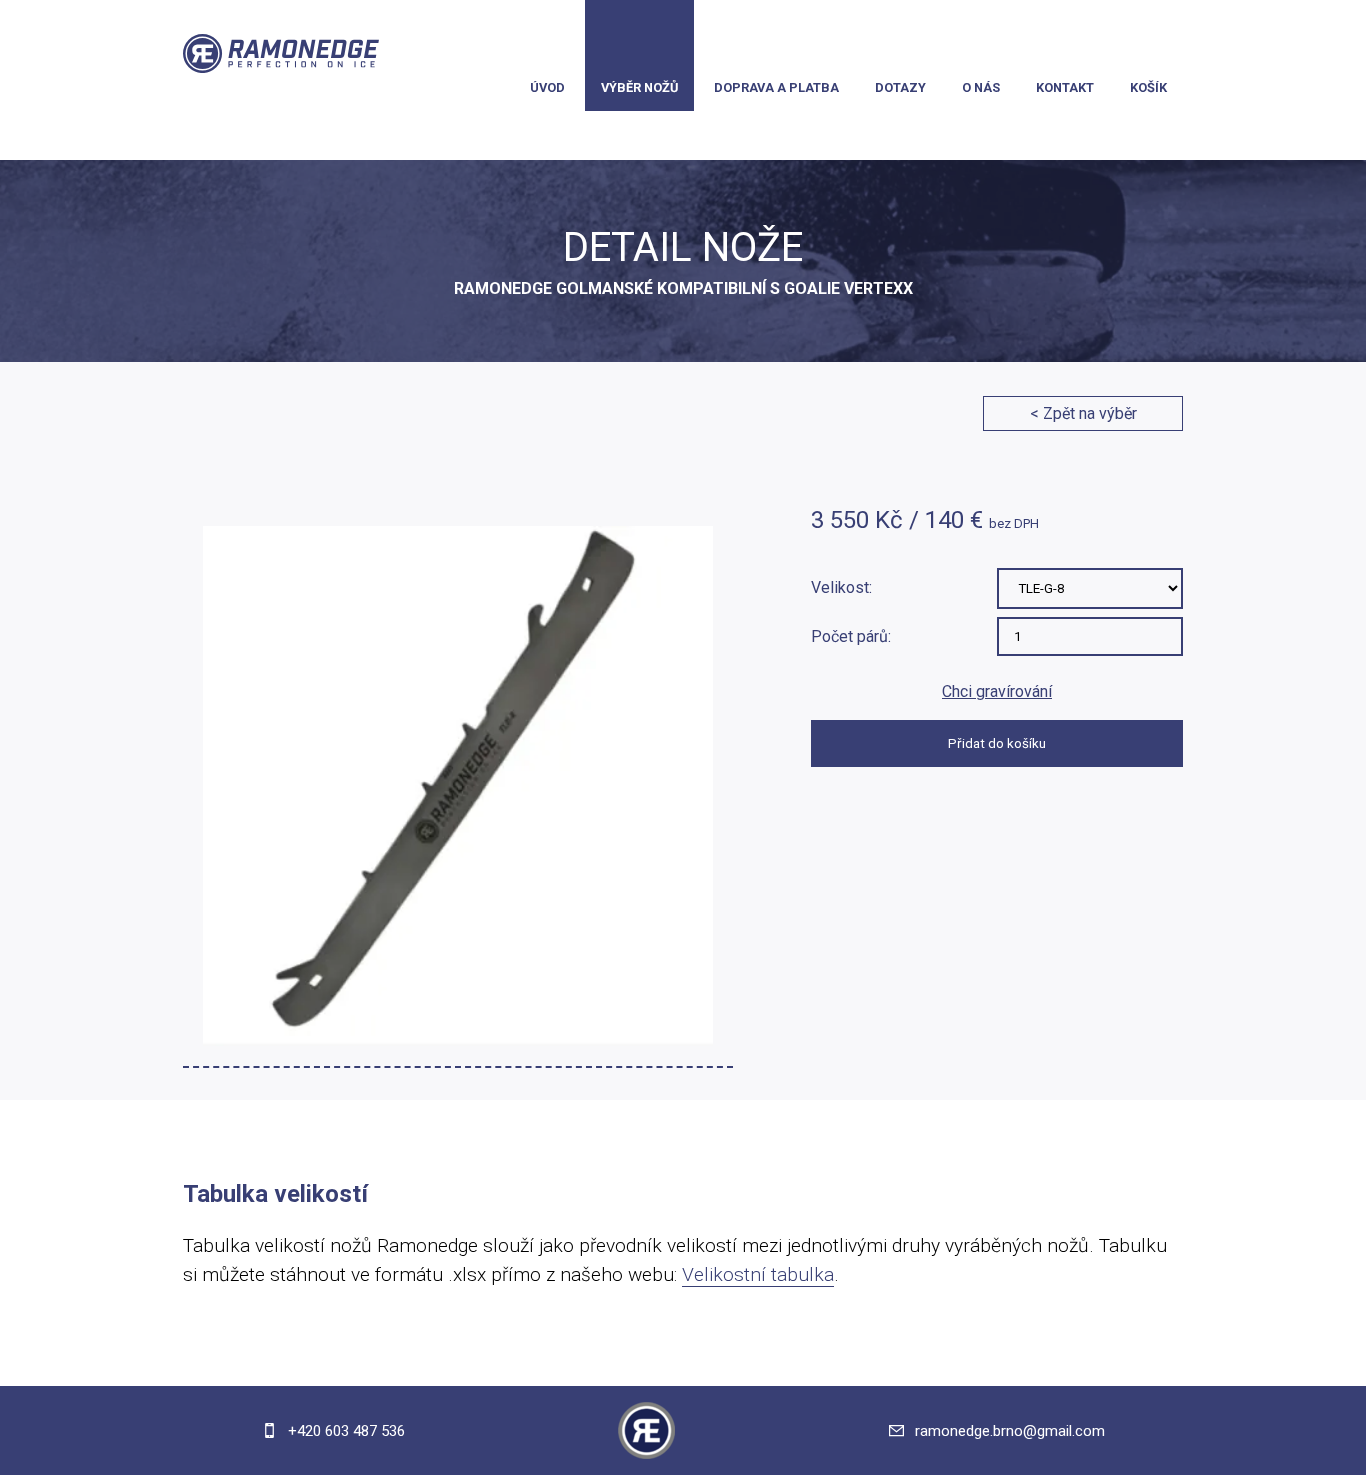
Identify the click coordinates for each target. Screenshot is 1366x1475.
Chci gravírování (997, 691)
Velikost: (841, 587)
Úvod (547, 87)
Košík (1148, 87)
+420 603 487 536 (344, 1431)
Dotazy (900, 87)
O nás (981, 87)
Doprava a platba (776, 87)
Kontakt (1065, 87)
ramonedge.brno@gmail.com (1010, 1431)
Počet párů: (851, 636)
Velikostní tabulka (758, 1274)
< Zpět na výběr (1083, 413)
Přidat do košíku (997, 743)
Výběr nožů (639, 87)
